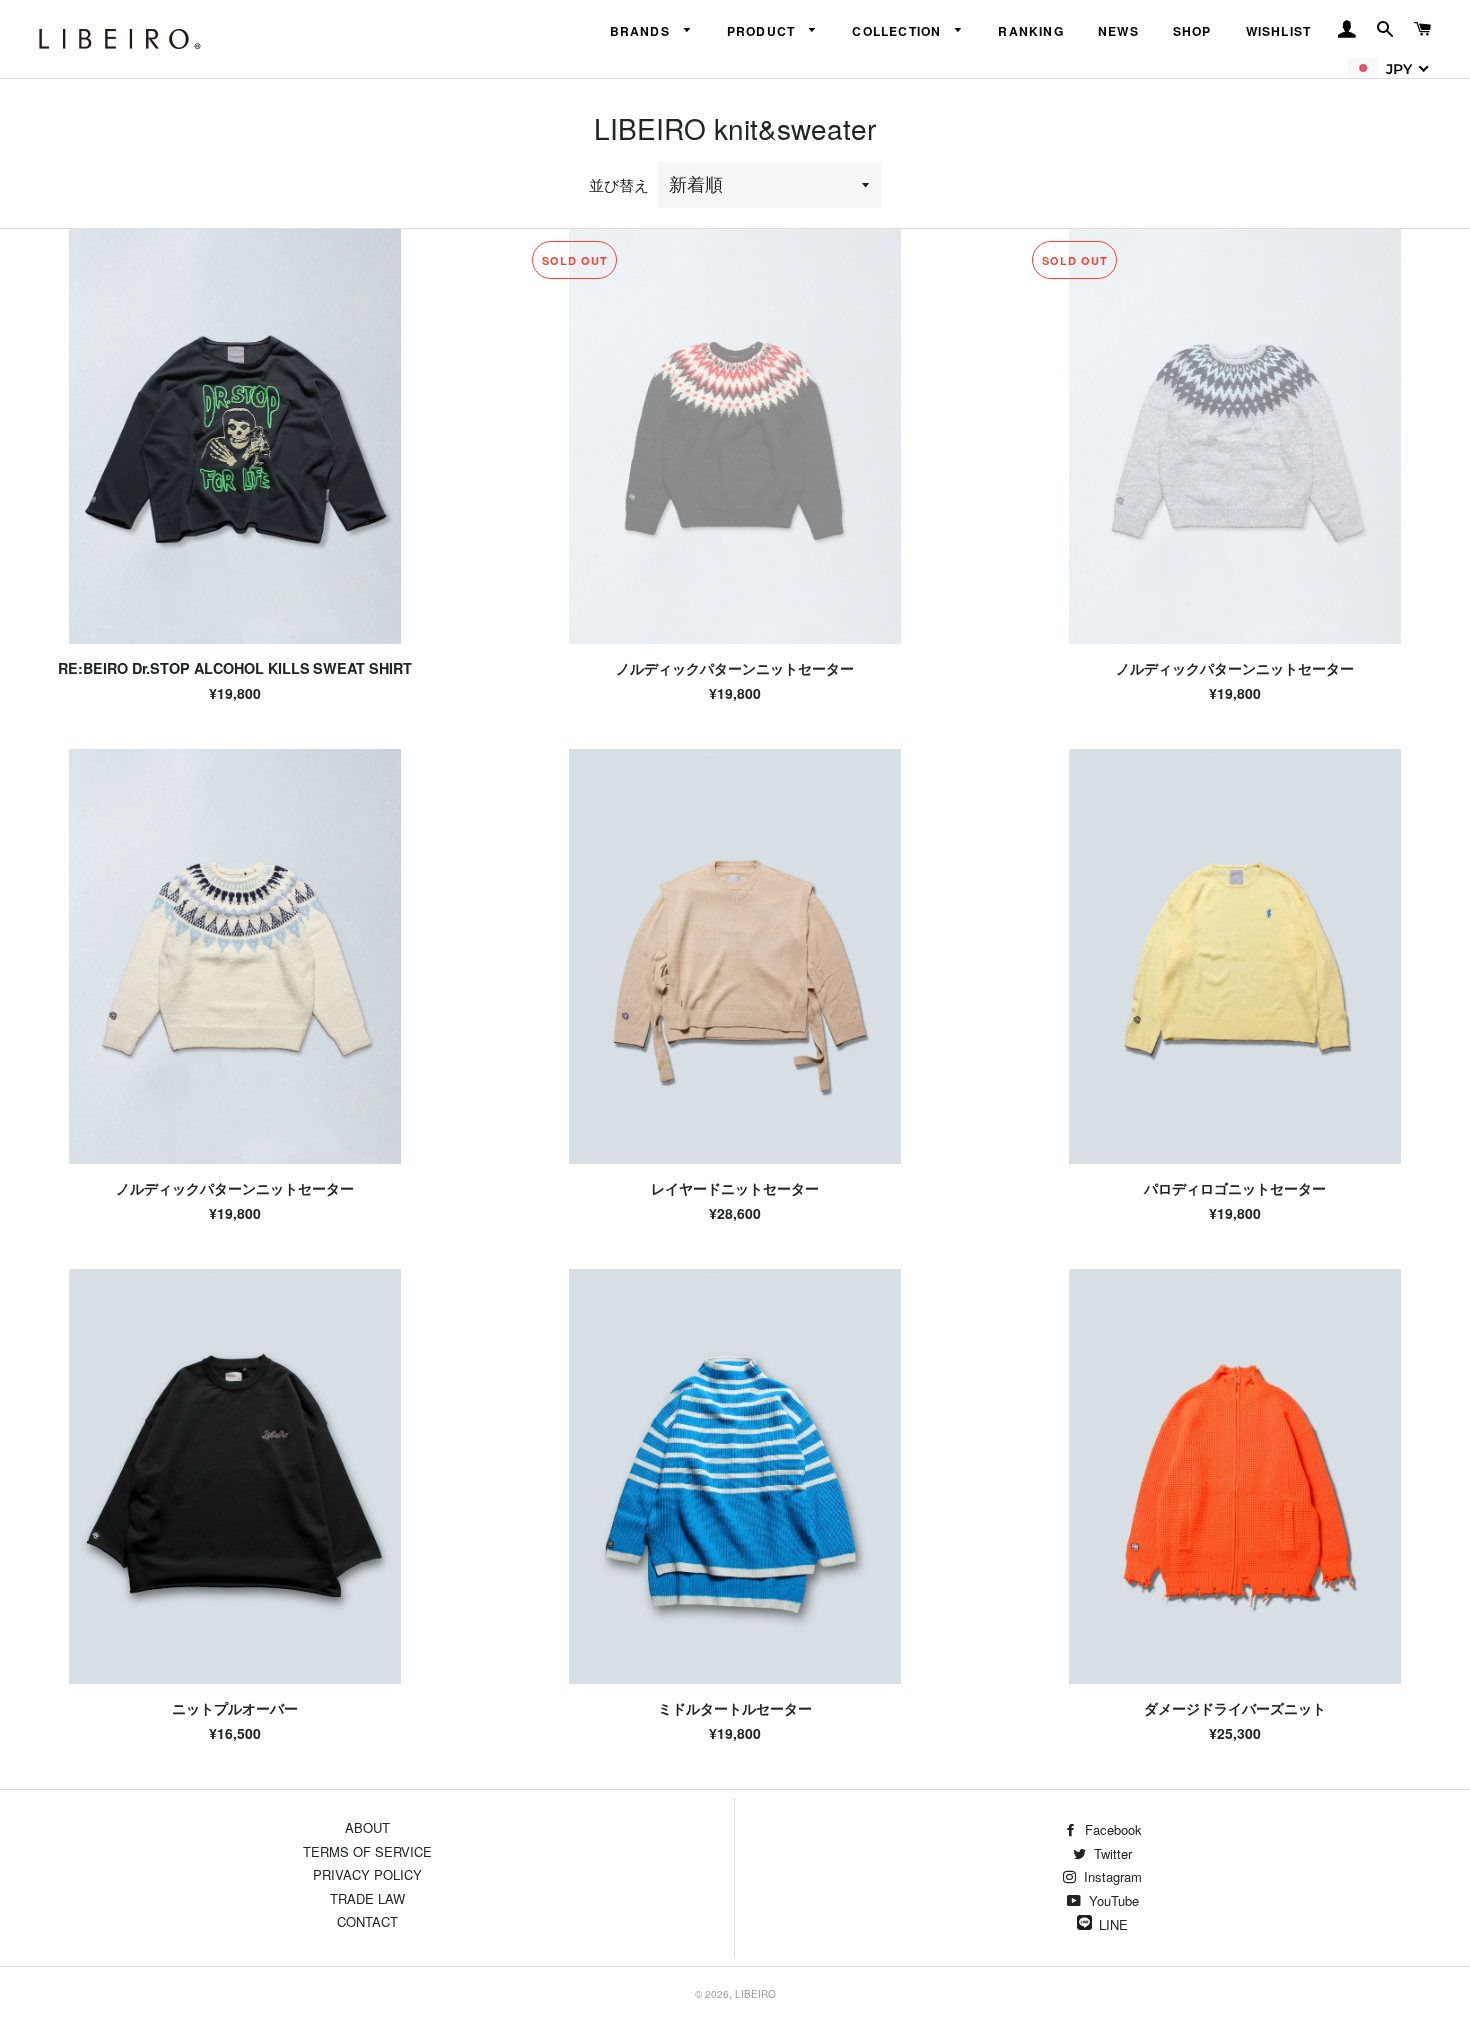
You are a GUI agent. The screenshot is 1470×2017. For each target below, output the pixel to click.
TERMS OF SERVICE (367, 1851)
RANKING (1031, 31)
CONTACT (367, 1921)
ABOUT (367, 1827)
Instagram (1111, 1876)
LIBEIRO (755, 1994)
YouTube (1112, 1900)
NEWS (1118, 31)
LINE (1113, 1924)
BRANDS (642, 31)
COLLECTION (898, 31)
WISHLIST (1279, 31)
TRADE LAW (367, 1898)
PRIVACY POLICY (367, 1874)
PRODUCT (763, 31)
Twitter (1111, 1853)
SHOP (1192, 31)
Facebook (1111, 1829)
